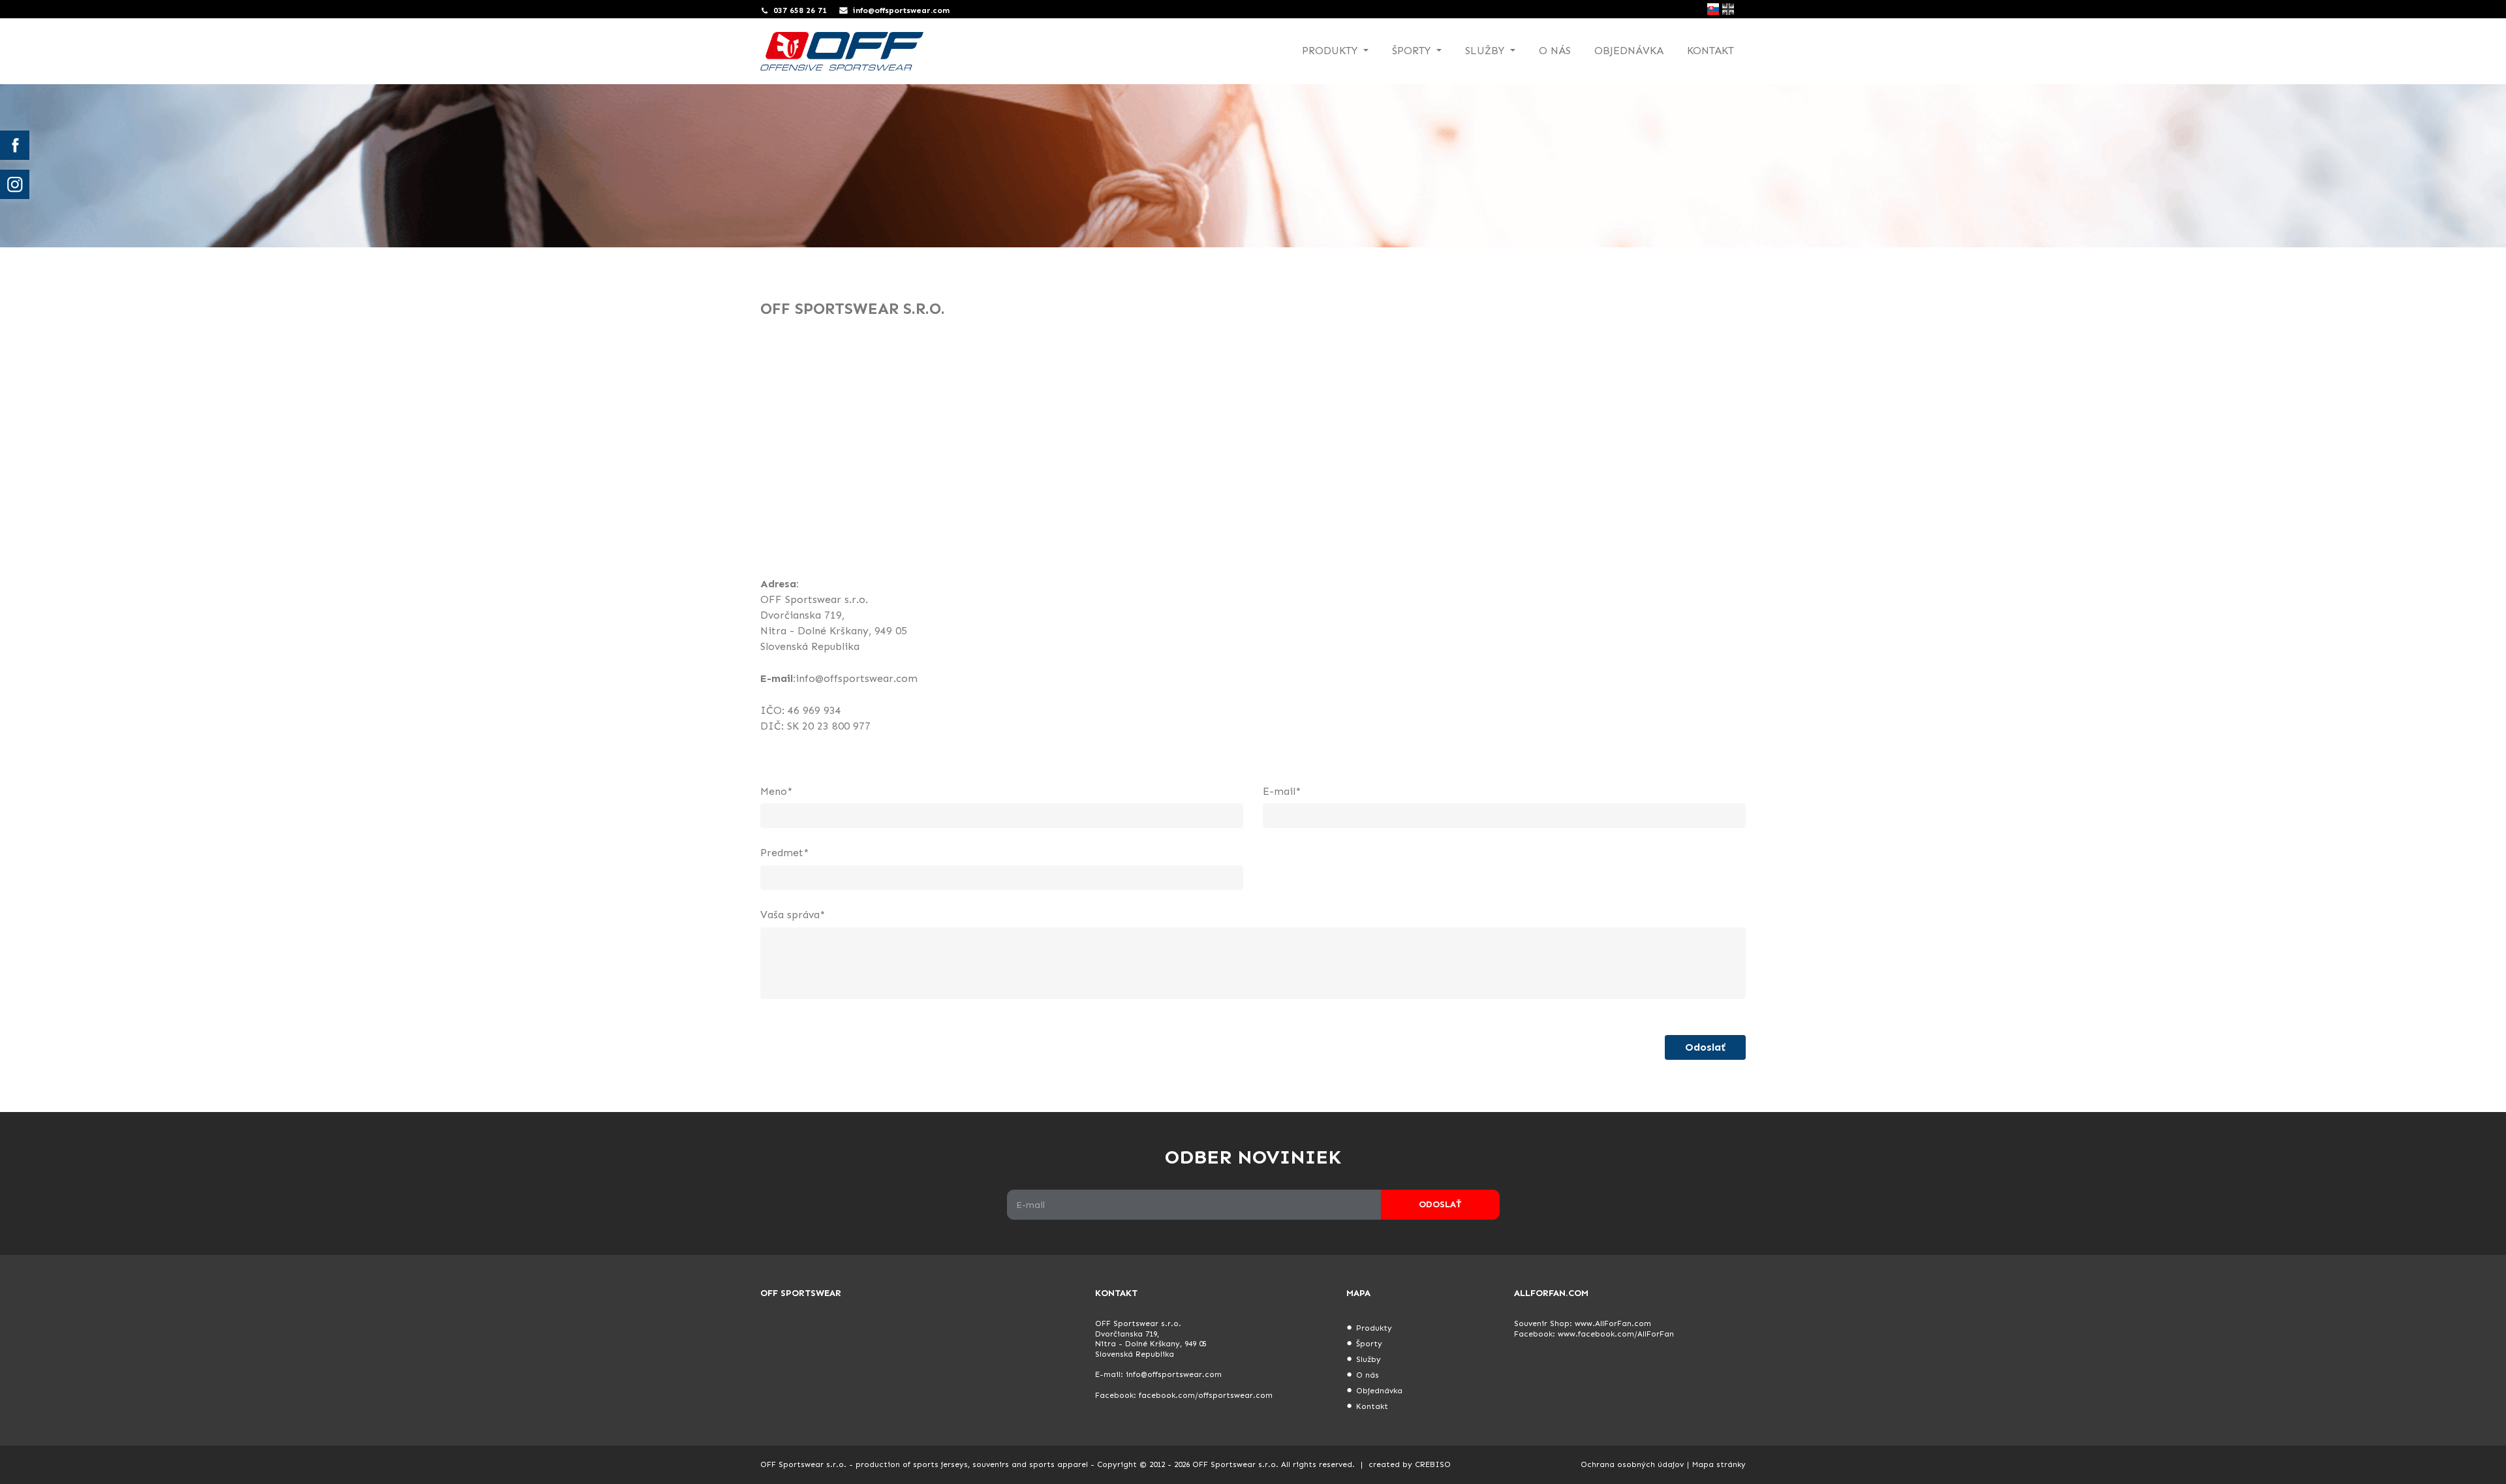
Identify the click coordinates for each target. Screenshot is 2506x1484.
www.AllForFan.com (1613, 1323)
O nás (1555, 51)
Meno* (776, 791)
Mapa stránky (1719, 1464)
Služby (1369, 1359)
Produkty (1374, 1328)
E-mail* (1282, 791)
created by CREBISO (1410, 1464)
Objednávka (1629, 51)
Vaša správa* (793, 915)
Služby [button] (1486, 51)
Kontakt (1710, 51)
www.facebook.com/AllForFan (1616, 1334)
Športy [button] (1413, 51)
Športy (1369, 1344)
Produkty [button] (1331, 51)
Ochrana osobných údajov (1632, 1464)
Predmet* (784, 853)
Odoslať (1705, 1047)
